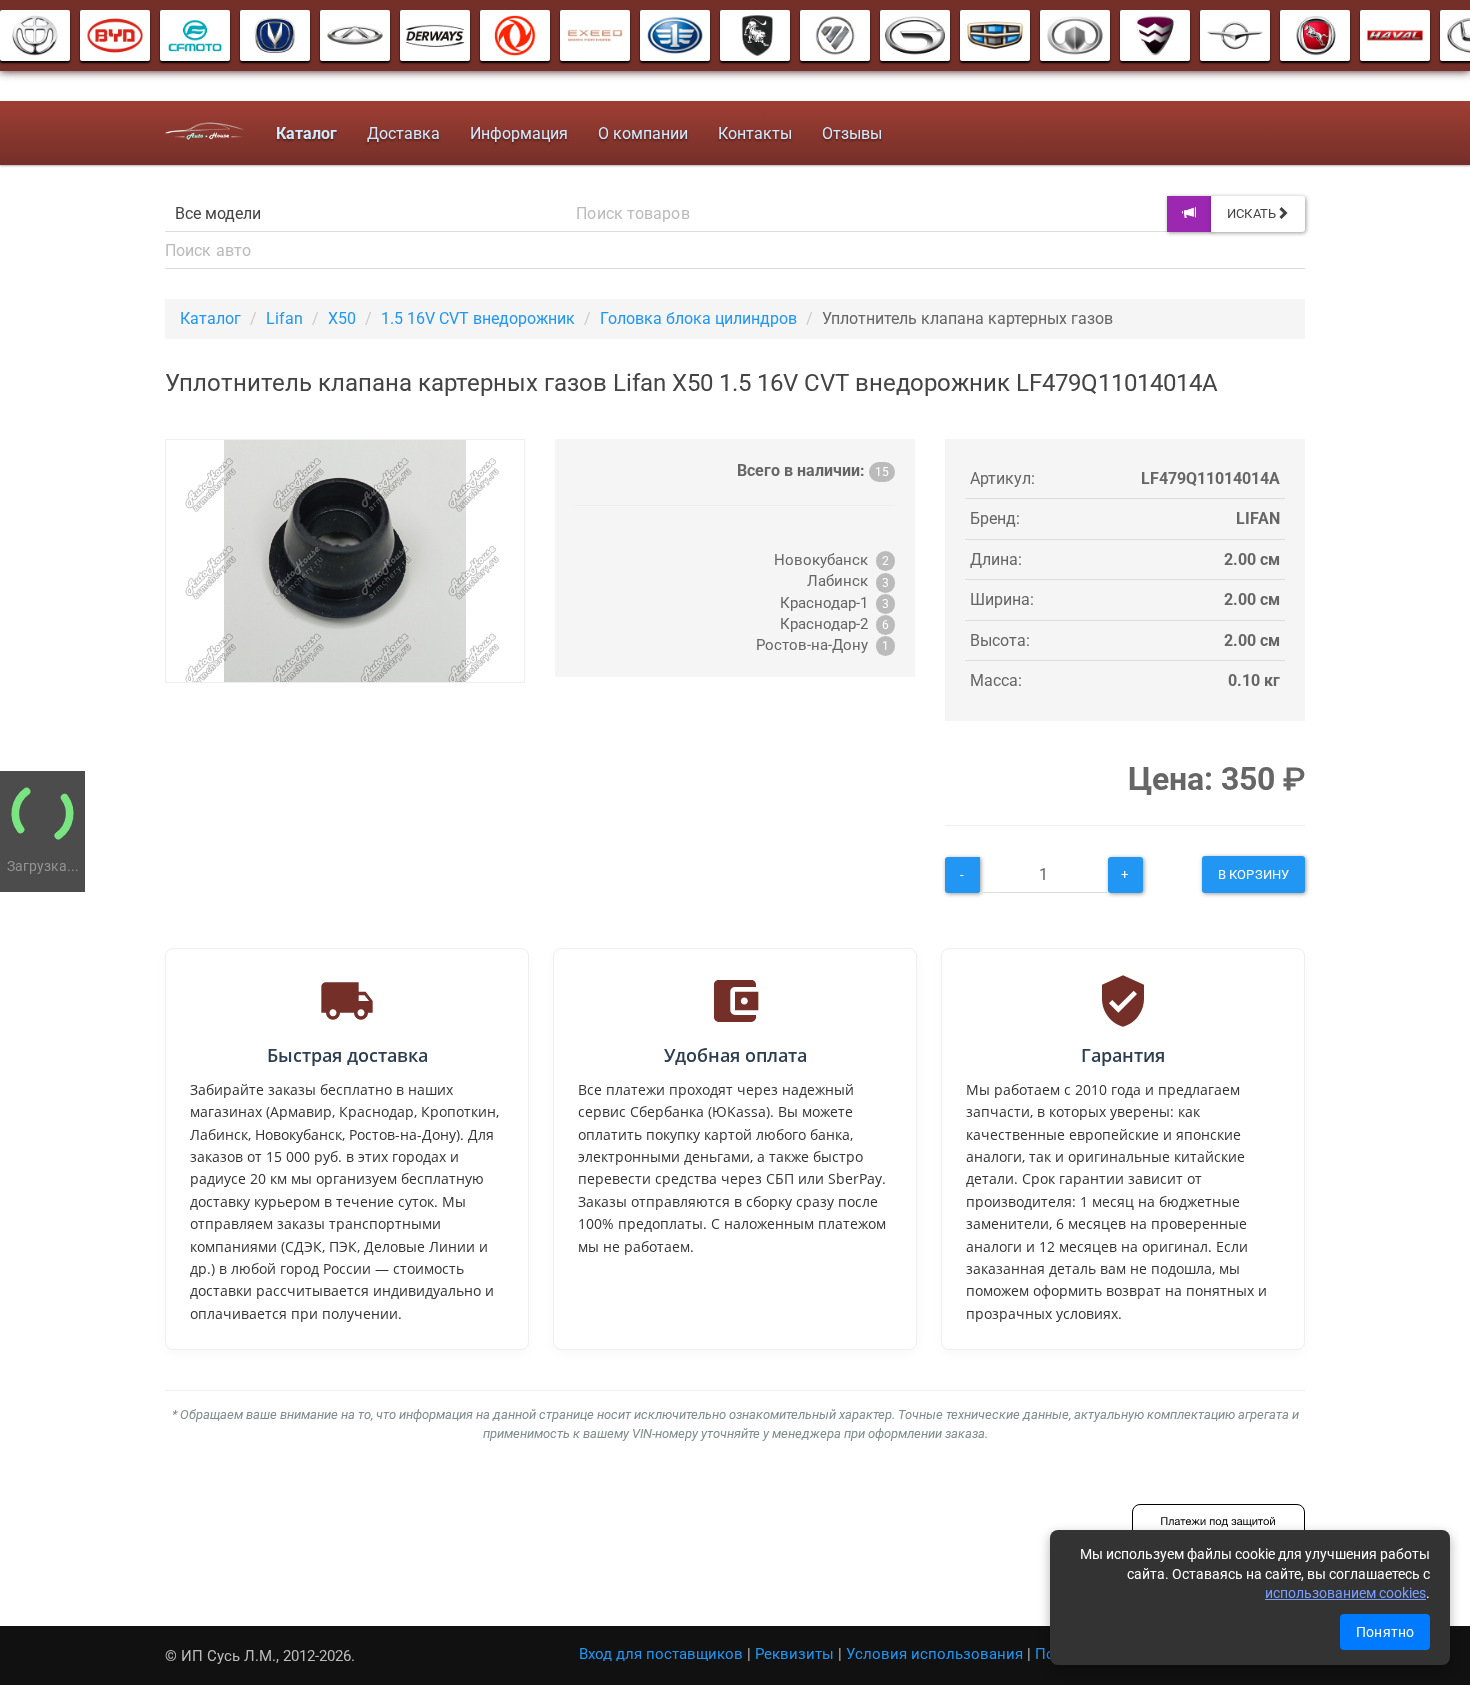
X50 (342, 318)
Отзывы (852, 133)
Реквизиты (794, 1654)
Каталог (210, 318)
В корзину (1253, 874)
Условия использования (934, 1654)
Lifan (284, 318)
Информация (519, 133)
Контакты (755, 133)
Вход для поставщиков (661, 1654)
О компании (643, 133)
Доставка (403, 133)
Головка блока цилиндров (698, 318)
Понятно (1385, 1632)
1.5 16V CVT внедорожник (478, 318)
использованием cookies (1345, 1593)
